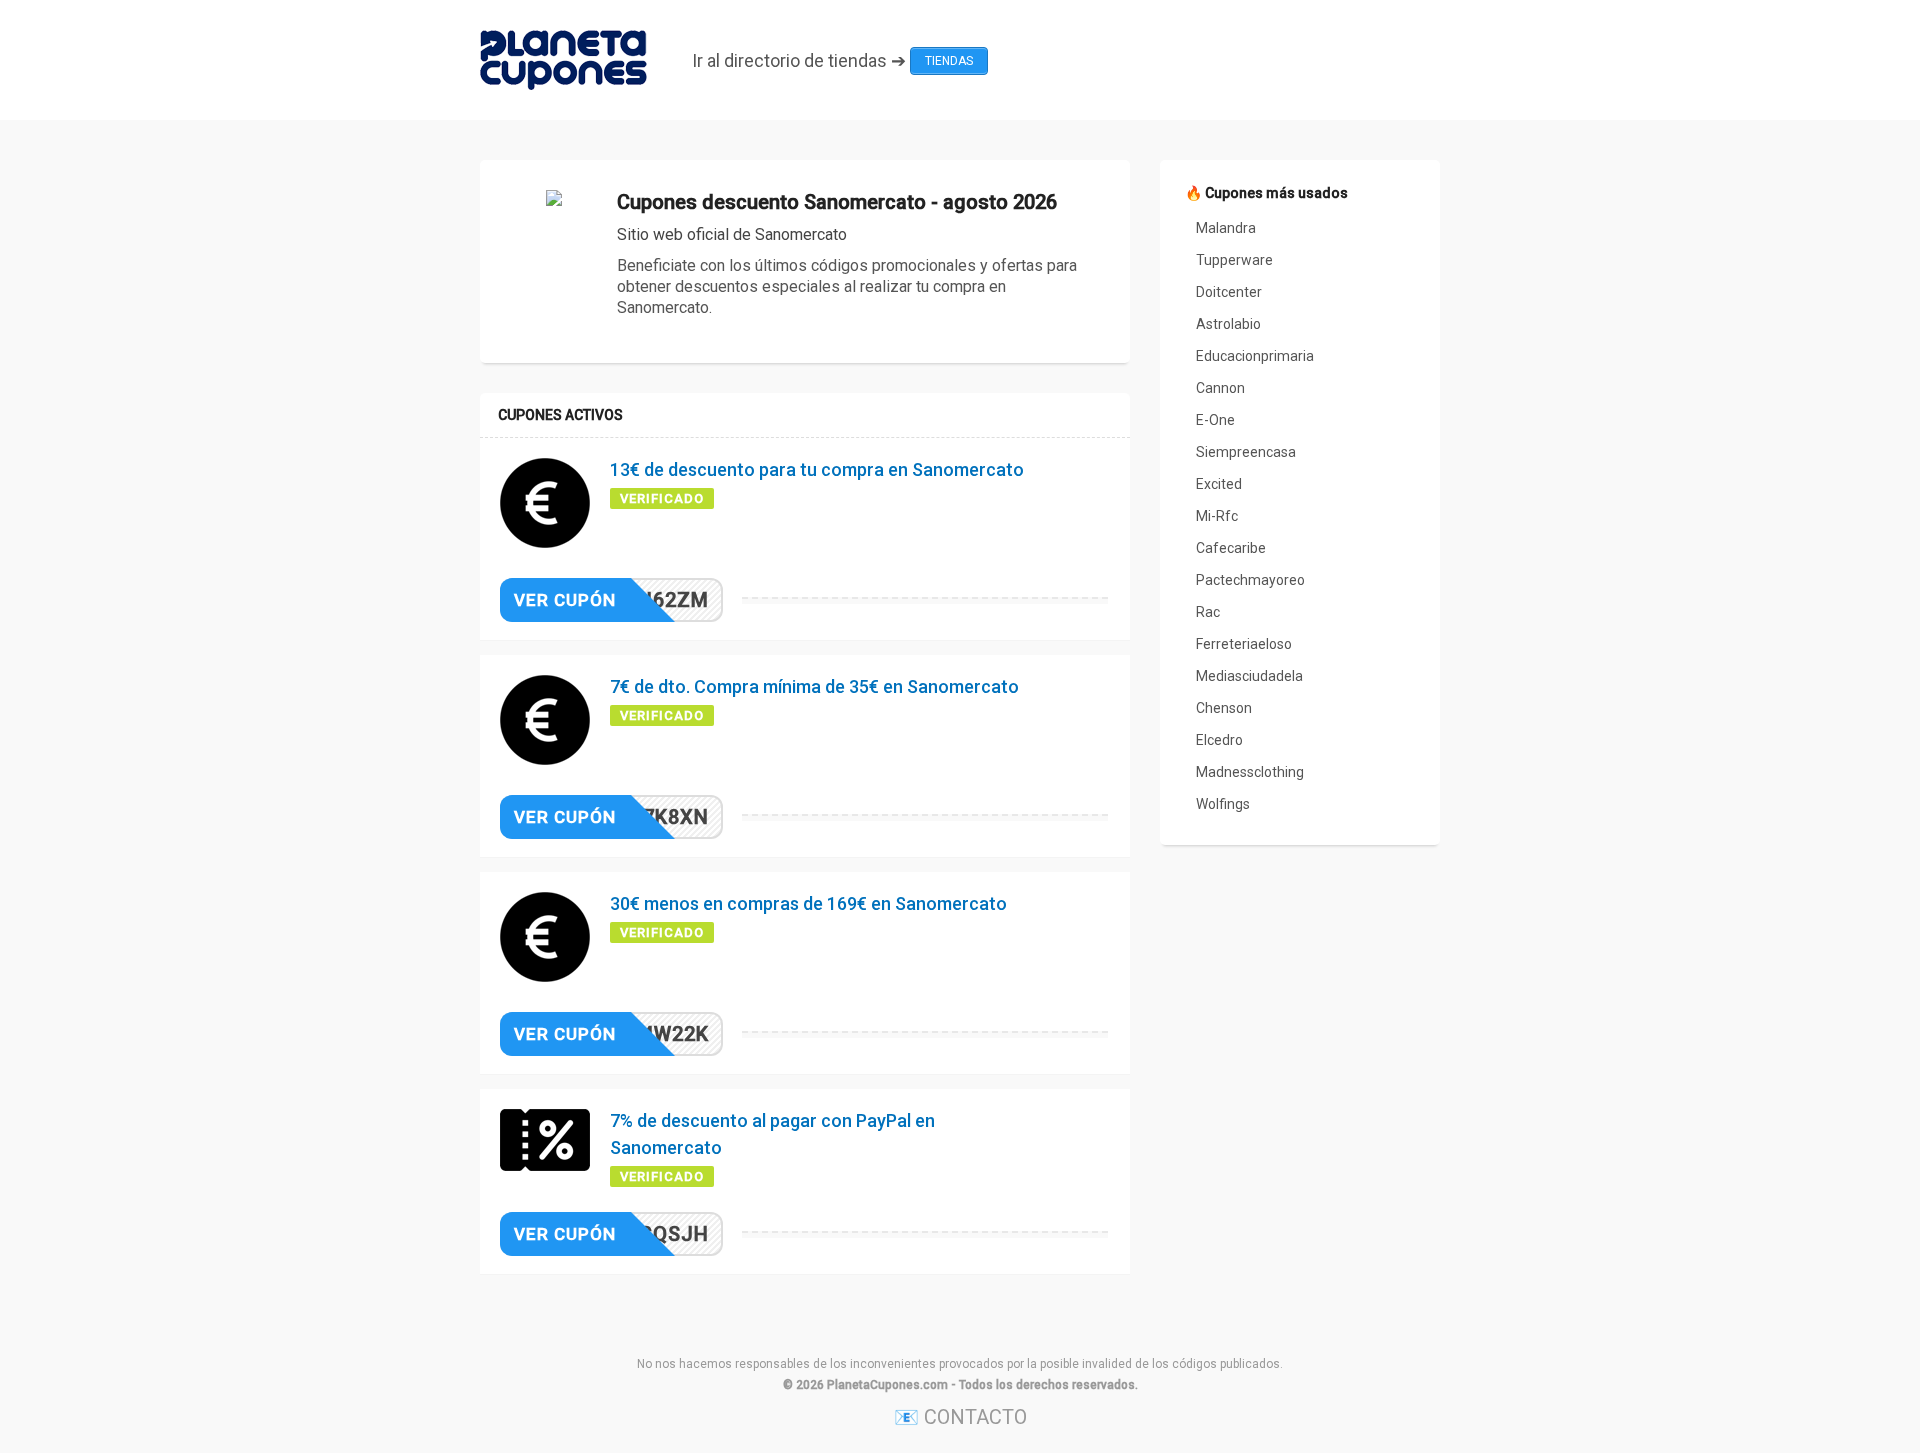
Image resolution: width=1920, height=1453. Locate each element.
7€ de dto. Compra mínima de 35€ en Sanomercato (814, 686)
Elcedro (1219, 740)
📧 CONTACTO (960, 1417)
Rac (1208, 612)
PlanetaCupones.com (887, 1385)
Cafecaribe (1231, 548)
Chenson (1224, 708)
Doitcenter (1229, 292)
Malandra (1226, 228)
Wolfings (1223, 804)
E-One (1215, 420)
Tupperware (1234, 260)
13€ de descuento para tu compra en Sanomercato (817, 469)
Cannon (1220, 388)
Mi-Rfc (1217, 516)
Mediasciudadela (1249, 676)
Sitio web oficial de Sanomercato (732, 234)
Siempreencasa (1246, 452)
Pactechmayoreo (1250, 580)
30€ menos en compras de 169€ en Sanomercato (808, 903)
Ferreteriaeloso (1244, 644)
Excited (1219, 484)
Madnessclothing (1250, 772)
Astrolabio (1228, 324)
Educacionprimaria (1255, 356)
